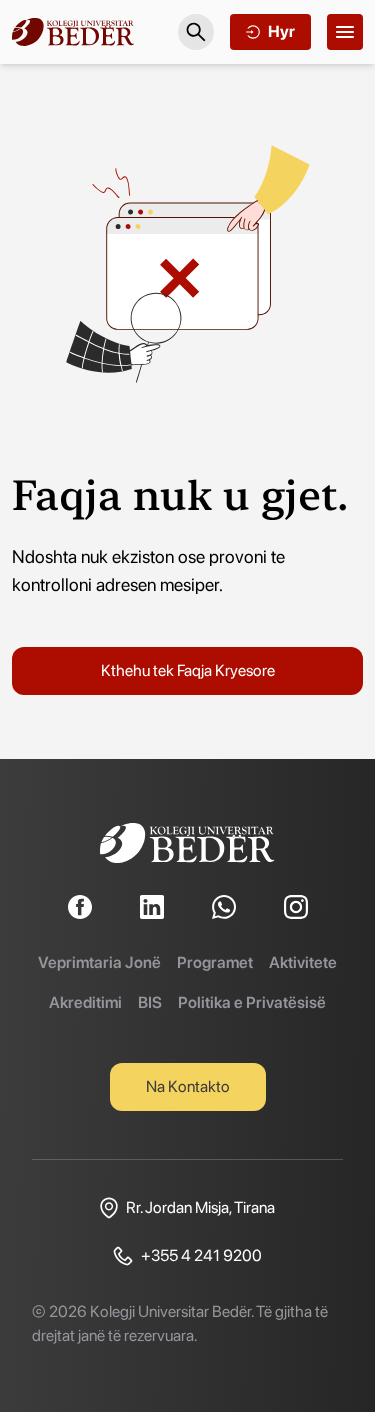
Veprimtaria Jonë (99, 962)
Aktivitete (303, 962)
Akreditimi (85, 1002)
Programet (215, 962)
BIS (150, 1002)
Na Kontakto (188, 1086)
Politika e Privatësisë (252, 1002)
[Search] (196, 32)
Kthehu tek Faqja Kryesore (188, 670)
